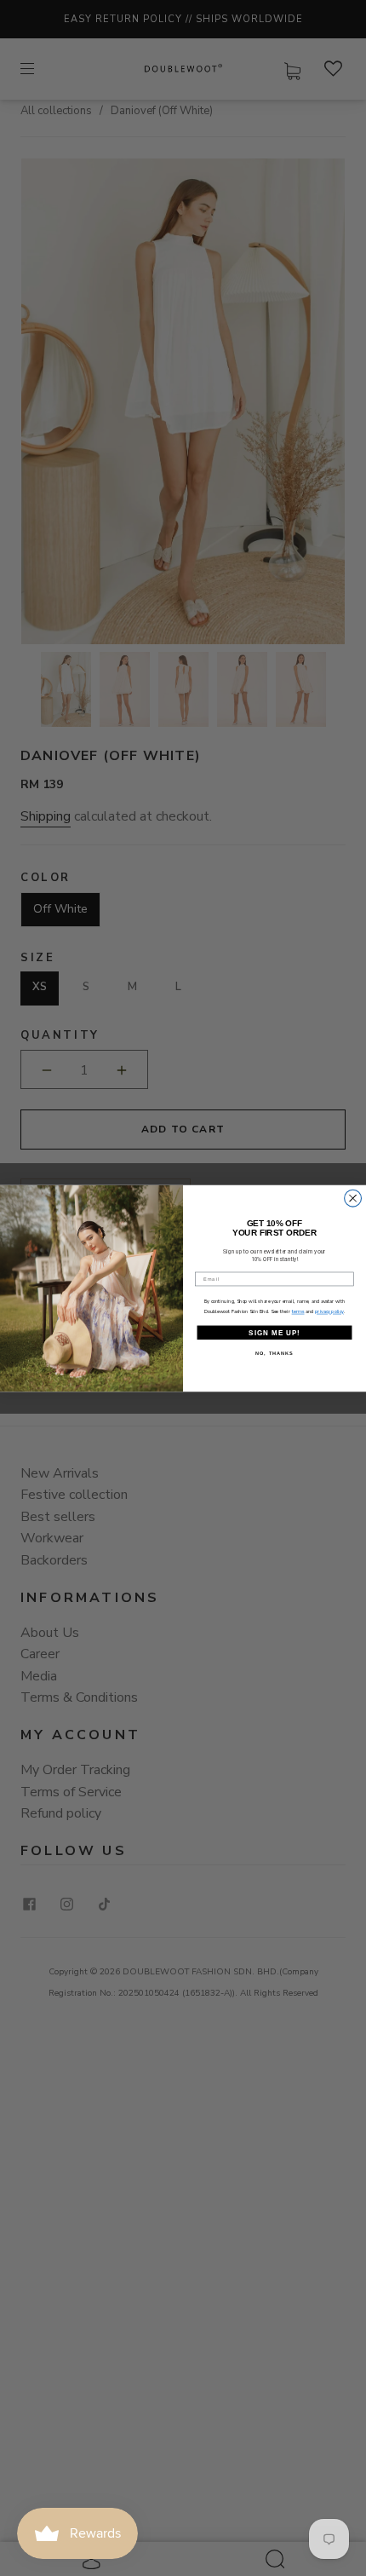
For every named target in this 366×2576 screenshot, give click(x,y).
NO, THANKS (274, 1353)
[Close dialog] (353, 1198)
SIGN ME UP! (274, 1332)
